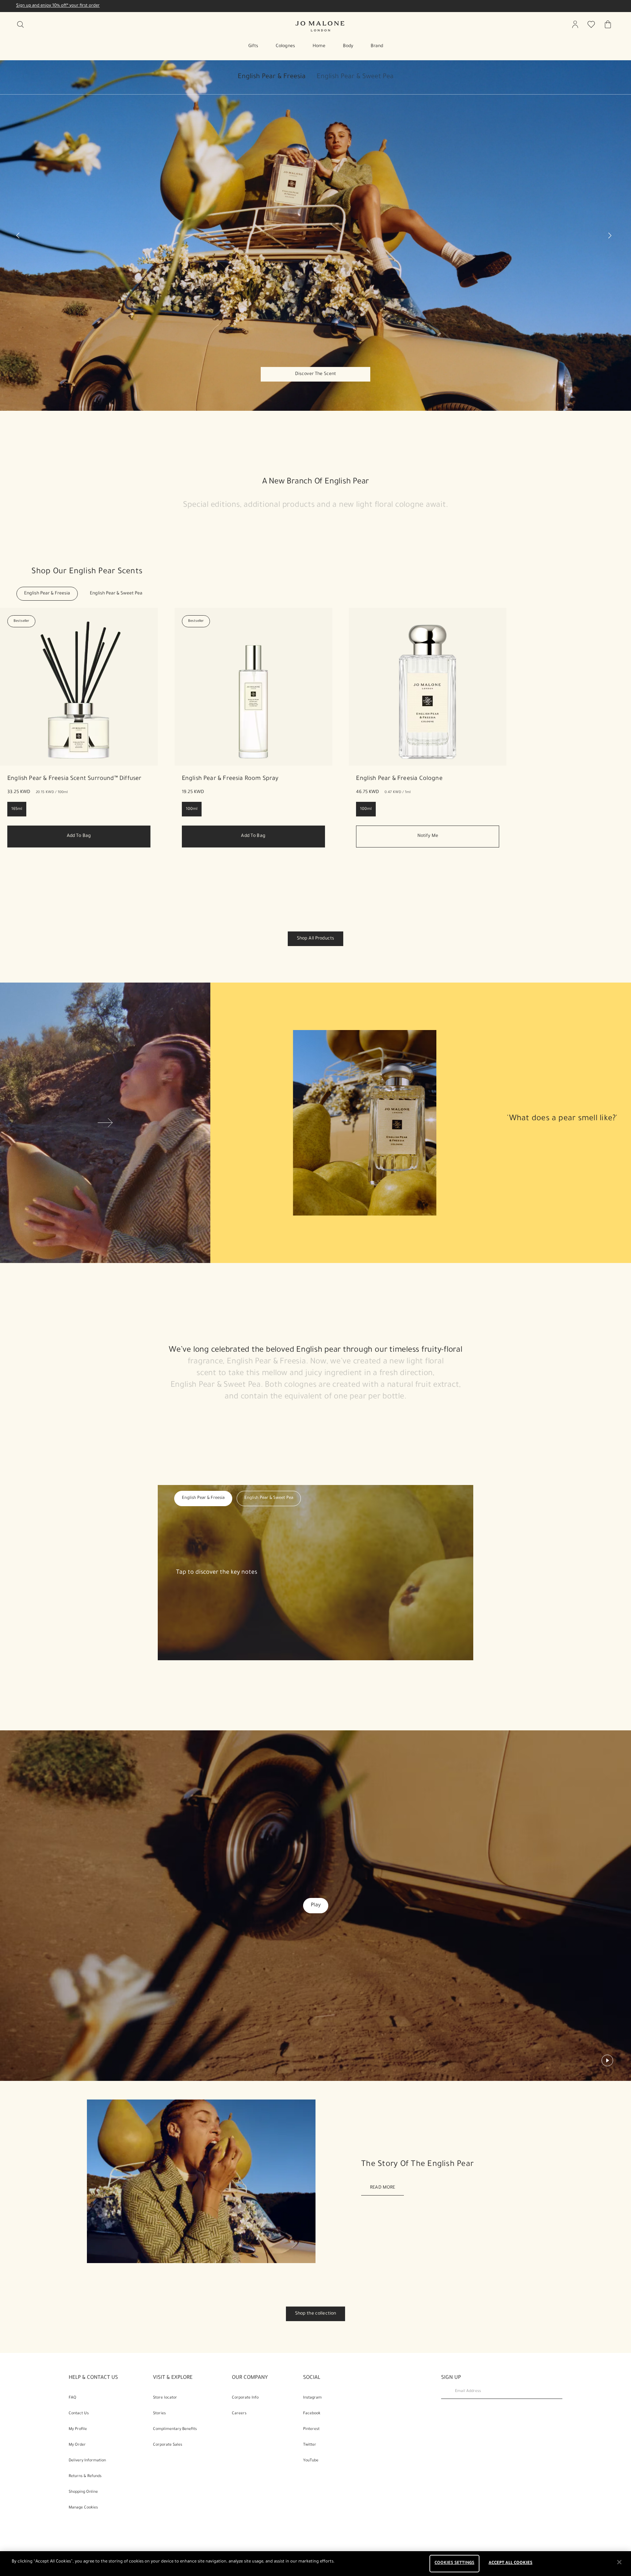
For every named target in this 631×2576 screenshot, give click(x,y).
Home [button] (319, 46)
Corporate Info (245, 2398)
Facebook (312, 2414)
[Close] (619, 2562)
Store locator (165, 2398)
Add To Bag (79, 836)
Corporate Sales (168, 2445)
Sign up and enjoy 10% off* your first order (58, 6)
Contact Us (79, 2414)
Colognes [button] (285, 46)
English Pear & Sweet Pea (355, 77)
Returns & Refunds (85, 2476)
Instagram (312, 2398)
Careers (239, 2414)
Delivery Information (87, 2461)
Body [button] (348, 46)
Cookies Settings (454, 2563)
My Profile (78, 2429)
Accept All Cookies (510, 2563)
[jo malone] (320, 26)
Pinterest (311, 2429)
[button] (277, 80)
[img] (575, 24)
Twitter (310, 2445)
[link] (79, 779)
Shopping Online (83, 2492)
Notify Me (428, 836)
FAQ (72, 2398)
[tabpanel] (315, 236)
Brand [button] (377, 46)
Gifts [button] (253, 46)
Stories (159, 2414)
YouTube (311, 2461)
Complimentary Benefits (175, 2429)
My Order (77, 2445)
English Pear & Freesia (272, 77)
